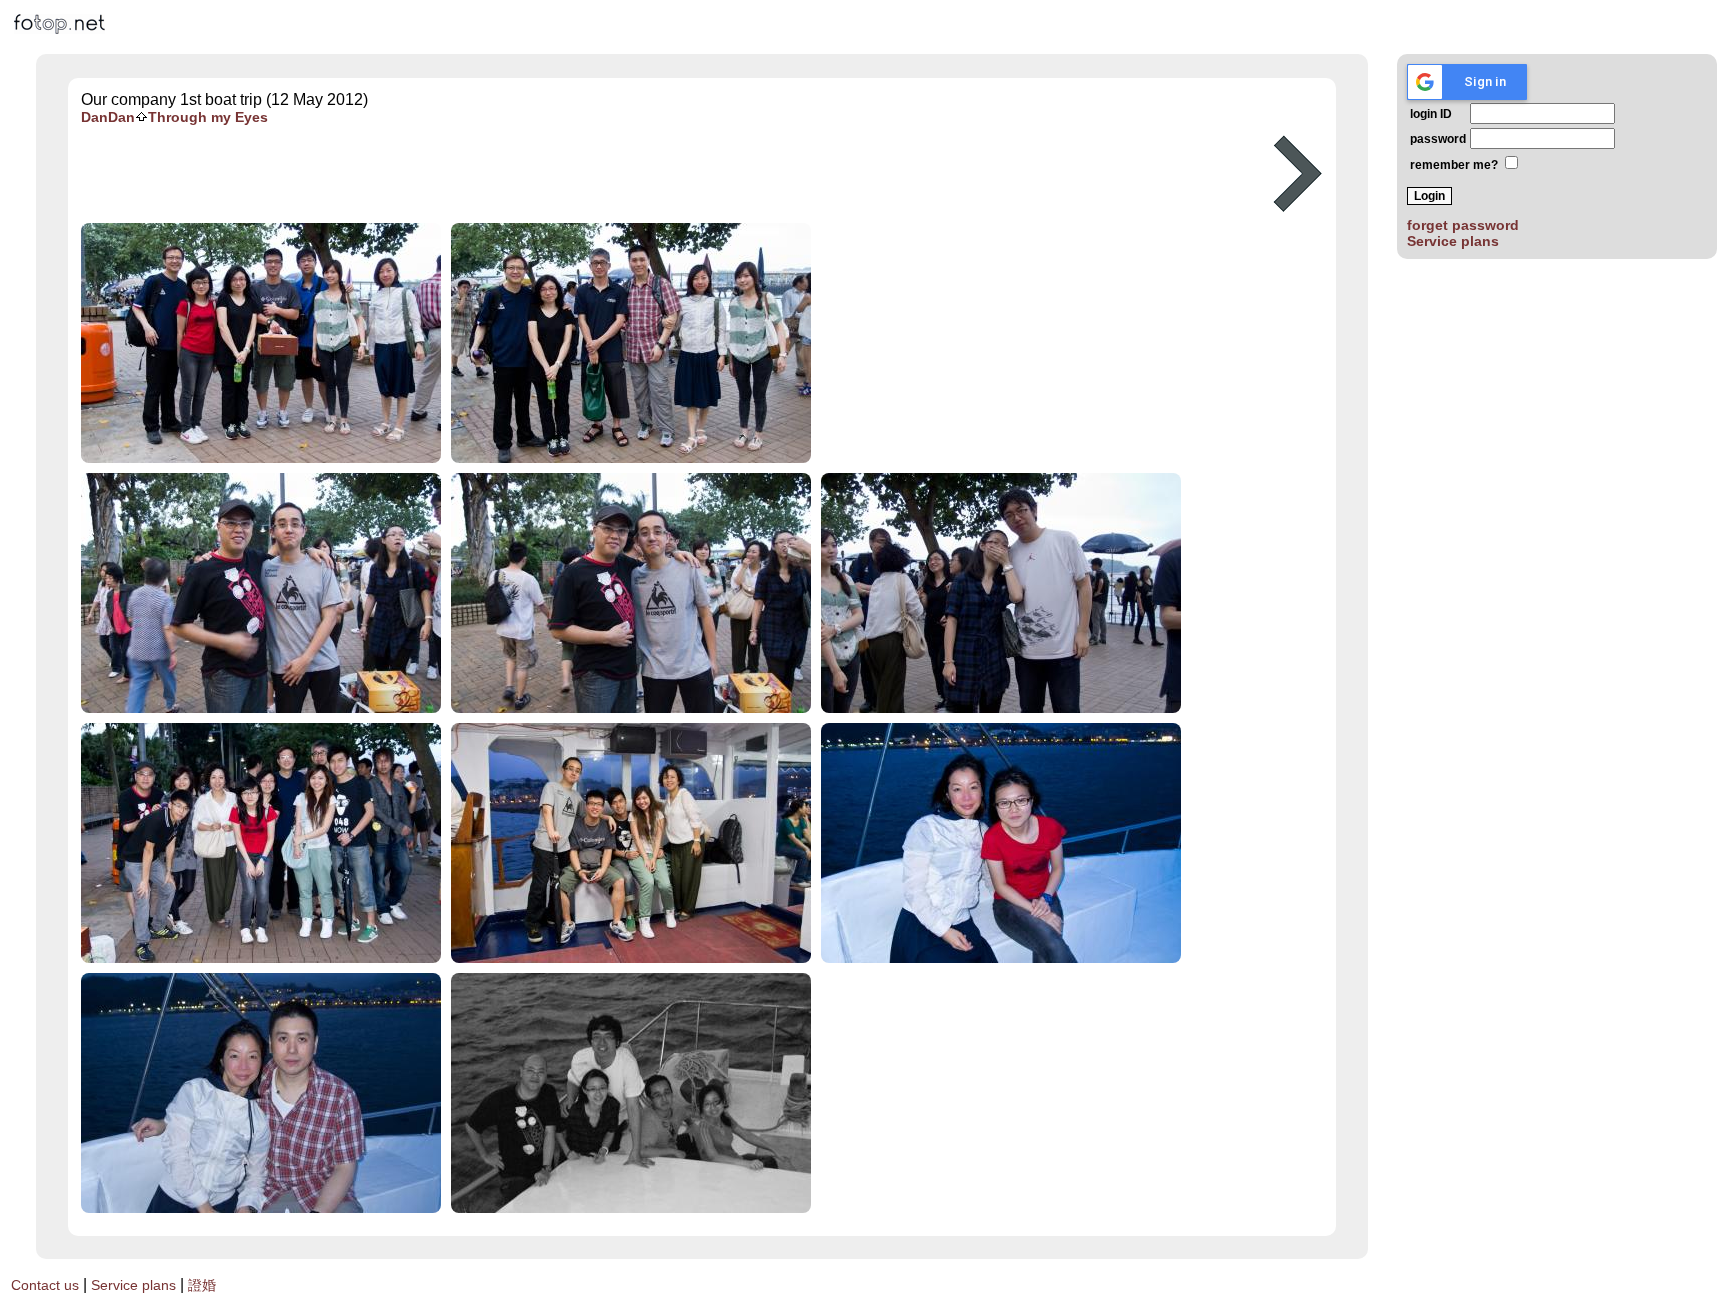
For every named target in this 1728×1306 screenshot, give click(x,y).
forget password (1463, 225)
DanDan (108, 117)
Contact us (45, 1285)
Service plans (1453, 241)
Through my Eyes (208, 117)
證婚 (202, 1285)
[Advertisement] (662, 174)
